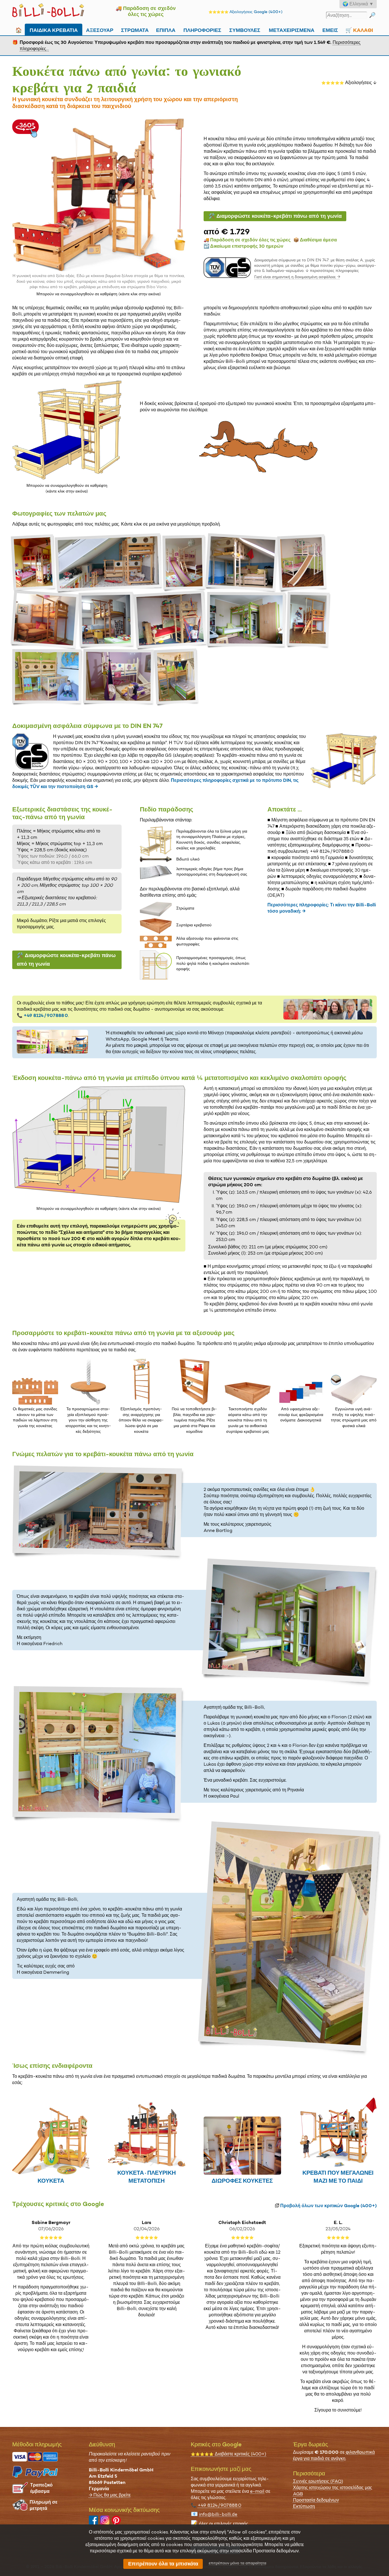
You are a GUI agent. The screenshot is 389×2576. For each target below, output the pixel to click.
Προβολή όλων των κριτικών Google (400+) (328, 2206)
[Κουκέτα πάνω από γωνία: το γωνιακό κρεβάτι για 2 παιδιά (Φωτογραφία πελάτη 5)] (303, 563)
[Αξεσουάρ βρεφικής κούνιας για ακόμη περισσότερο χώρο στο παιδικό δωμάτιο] (248, 1403)
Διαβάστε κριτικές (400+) (229, 2454)
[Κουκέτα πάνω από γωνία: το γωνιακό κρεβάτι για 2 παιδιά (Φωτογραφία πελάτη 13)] (177, 677)
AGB (298, 2494)
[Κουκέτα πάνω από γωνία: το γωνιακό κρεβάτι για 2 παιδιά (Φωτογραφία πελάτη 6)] (46, 620)
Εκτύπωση (304, 2506)
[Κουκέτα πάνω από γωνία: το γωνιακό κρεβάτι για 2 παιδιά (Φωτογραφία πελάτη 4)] (242, 563)
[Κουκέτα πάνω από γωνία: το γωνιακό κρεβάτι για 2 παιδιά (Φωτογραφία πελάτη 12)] (119, 677)
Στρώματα (135, 29)
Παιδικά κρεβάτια (54, 29)
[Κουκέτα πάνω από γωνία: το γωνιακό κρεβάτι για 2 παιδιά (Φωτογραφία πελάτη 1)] (34, 563)
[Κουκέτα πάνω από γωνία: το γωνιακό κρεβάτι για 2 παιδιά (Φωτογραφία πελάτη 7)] (107, 620)
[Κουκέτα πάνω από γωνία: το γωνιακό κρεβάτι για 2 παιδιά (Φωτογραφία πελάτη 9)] (247, 620)
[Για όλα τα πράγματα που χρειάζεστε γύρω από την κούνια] (194, 1403)
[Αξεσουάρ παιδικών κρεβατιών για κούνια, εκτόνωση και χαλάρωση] (88, 1403)
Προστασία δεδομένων (316, 2500)
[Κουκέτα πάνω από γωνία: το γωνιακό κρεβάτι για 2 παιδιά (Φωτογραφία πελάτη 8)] (171, 620)
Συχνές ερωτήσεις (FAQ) (318, 2481)
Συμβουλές (245, 29)
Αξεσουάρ (100, 29)
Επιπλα (166, 29)
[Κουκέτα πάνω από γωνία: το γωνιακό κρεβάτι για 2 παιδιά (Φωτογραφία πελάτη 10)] (309, 620)
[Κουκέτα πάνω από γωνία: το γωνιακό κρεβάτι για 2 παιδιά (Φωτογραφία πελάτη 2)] (109, 563)
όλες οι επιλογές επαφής (224, 2524)
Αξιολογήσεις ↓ (349, 83)
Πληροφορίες (202, 29)
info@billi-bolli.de (218, 2514)
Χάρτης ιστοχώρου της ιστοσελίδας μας (333, 2488)
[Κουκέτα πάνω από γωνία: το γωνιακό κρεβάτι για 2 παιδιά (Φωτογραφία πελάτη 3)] (185, 563)
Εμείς (330, 29)
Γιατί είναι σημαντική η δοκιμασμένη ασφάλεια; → (297, 277)
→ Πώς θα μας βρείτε (110, 2495)
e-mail (257, 2491)
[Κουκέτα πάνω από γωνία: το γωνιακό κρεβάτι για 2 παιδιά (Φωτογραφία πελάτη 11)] (48, 677)
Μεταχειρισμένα (292, 29)
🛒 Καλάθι (359, 29)
